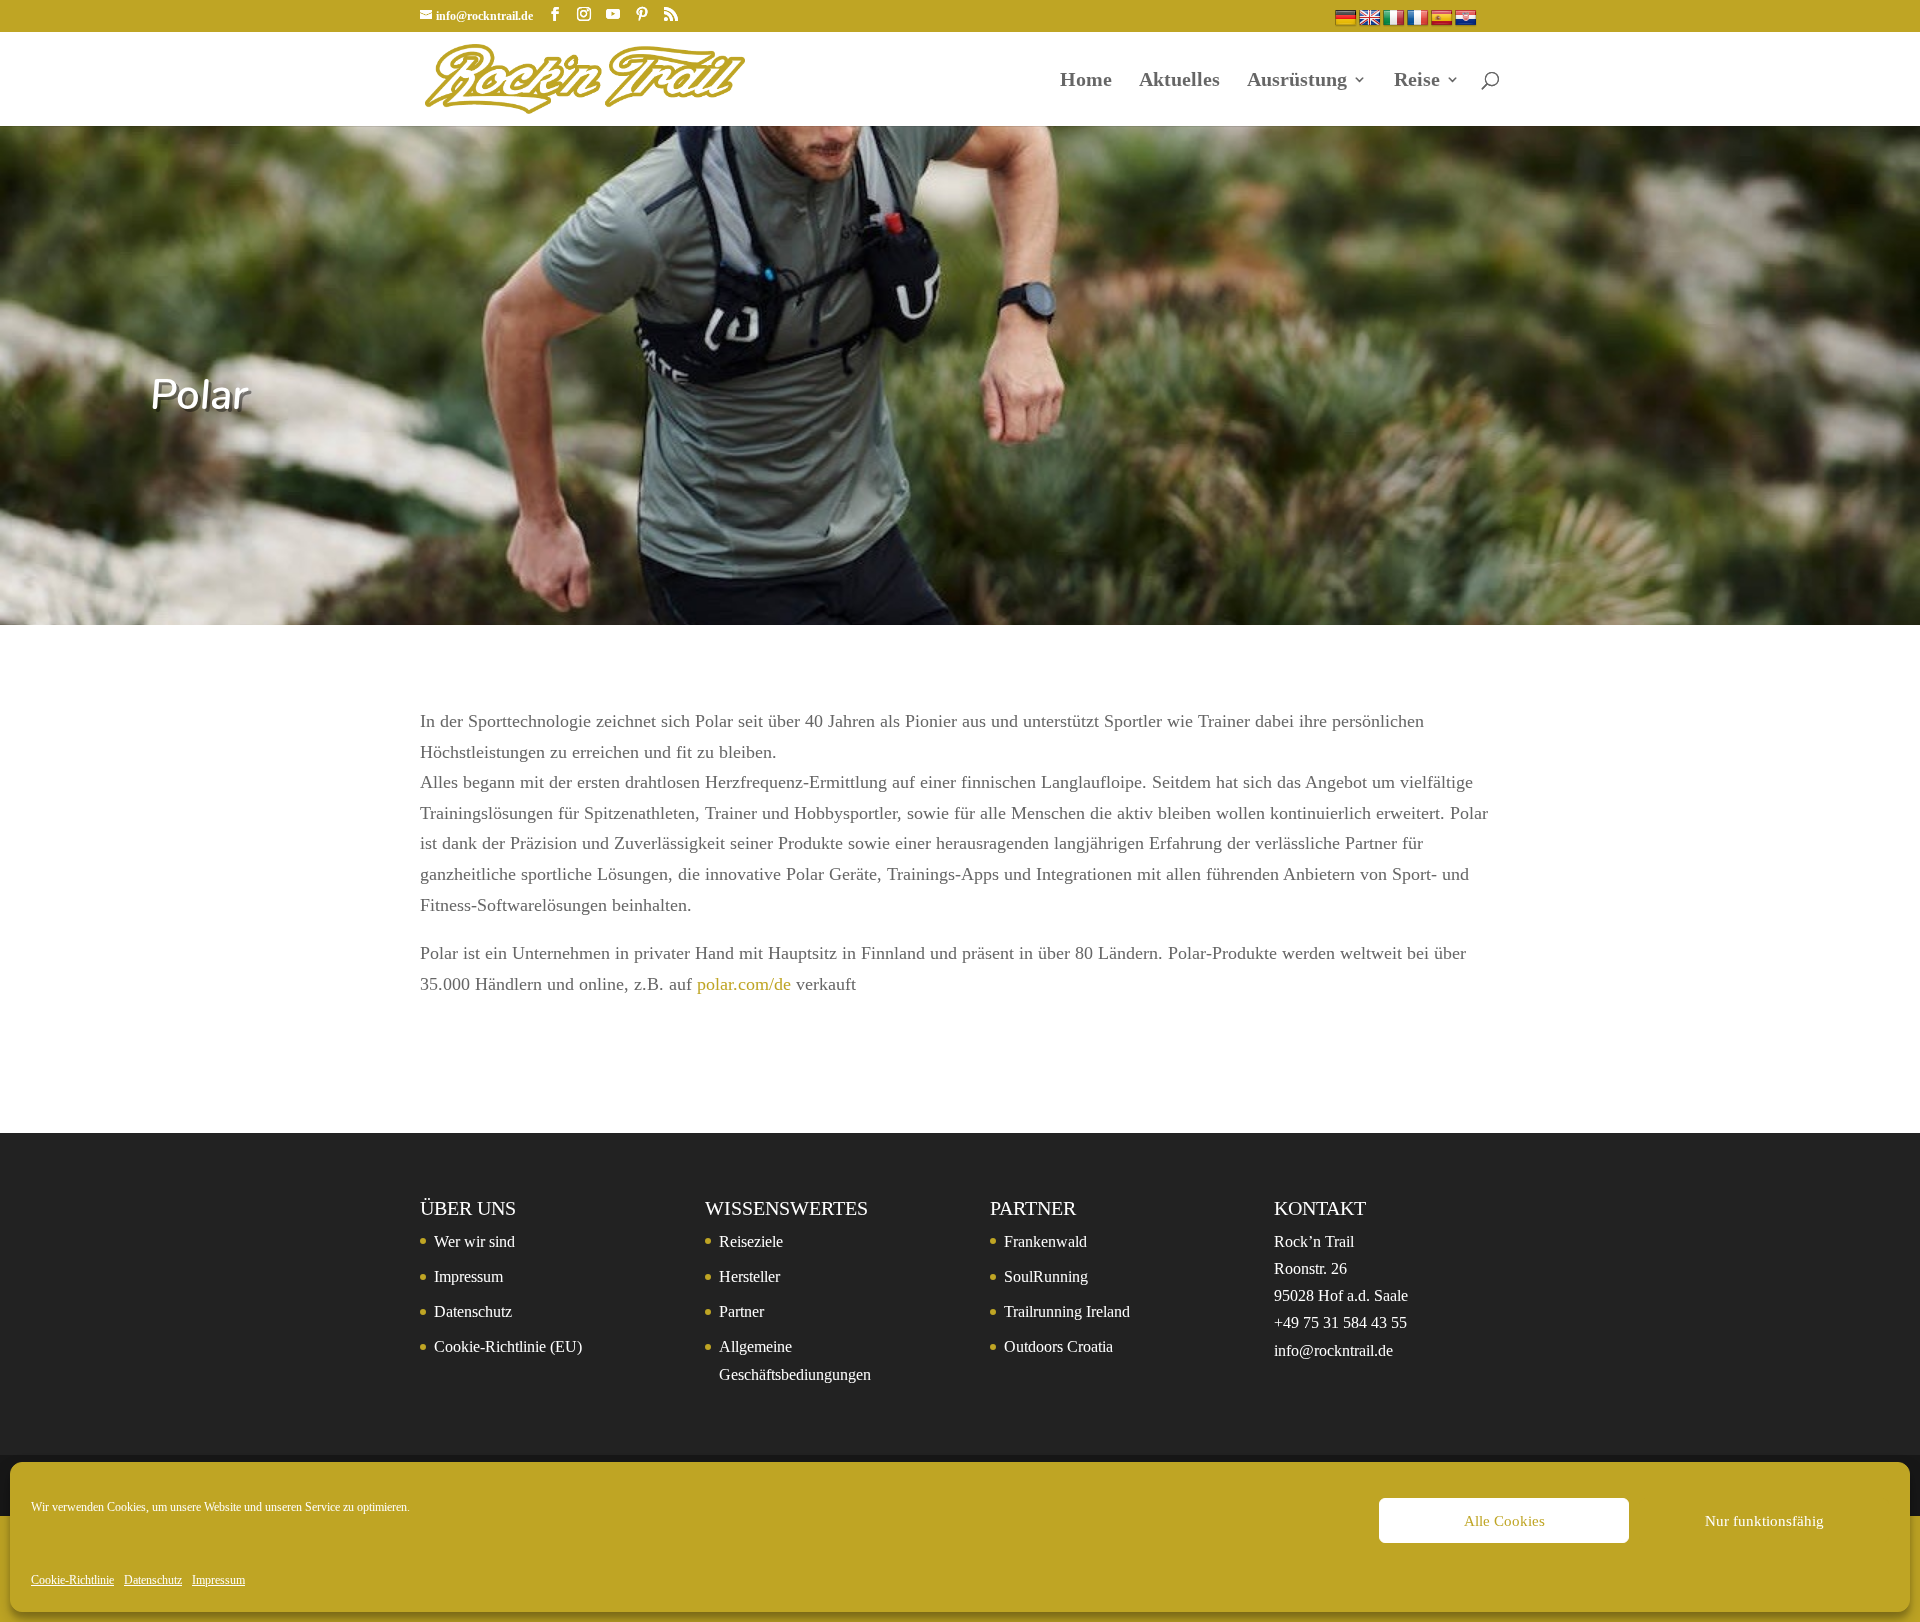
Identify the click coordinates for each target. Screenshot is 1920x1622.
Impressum (218, 1580)
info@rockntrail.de (1333, 1350)
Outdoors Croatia (1058, 1346)
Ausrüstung (1297, 81)
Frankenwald (1045, 1241)
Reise (1417, 81)
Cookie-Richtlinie (72, 1580)
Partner (741, 1311)
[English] (1370, 18)
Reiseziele (751, 1241)
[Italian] (1394, 18)
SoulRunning (1046, 1276)
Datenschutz (153, 1580)
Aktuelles (1179, 81)
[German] (1346, 18)
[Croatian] (1466, 18)
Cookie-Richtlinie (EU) (508, 1346)
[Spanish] (1442, 18)
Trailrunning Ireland (1067, 1311)
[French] (1418, 18)
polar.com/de (744, 984)
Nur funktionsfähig (1764, 1521)
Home (1086, 81)
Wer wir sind (474, 1241)
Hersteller (749, 1276)
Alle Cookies (1504, 1521)
